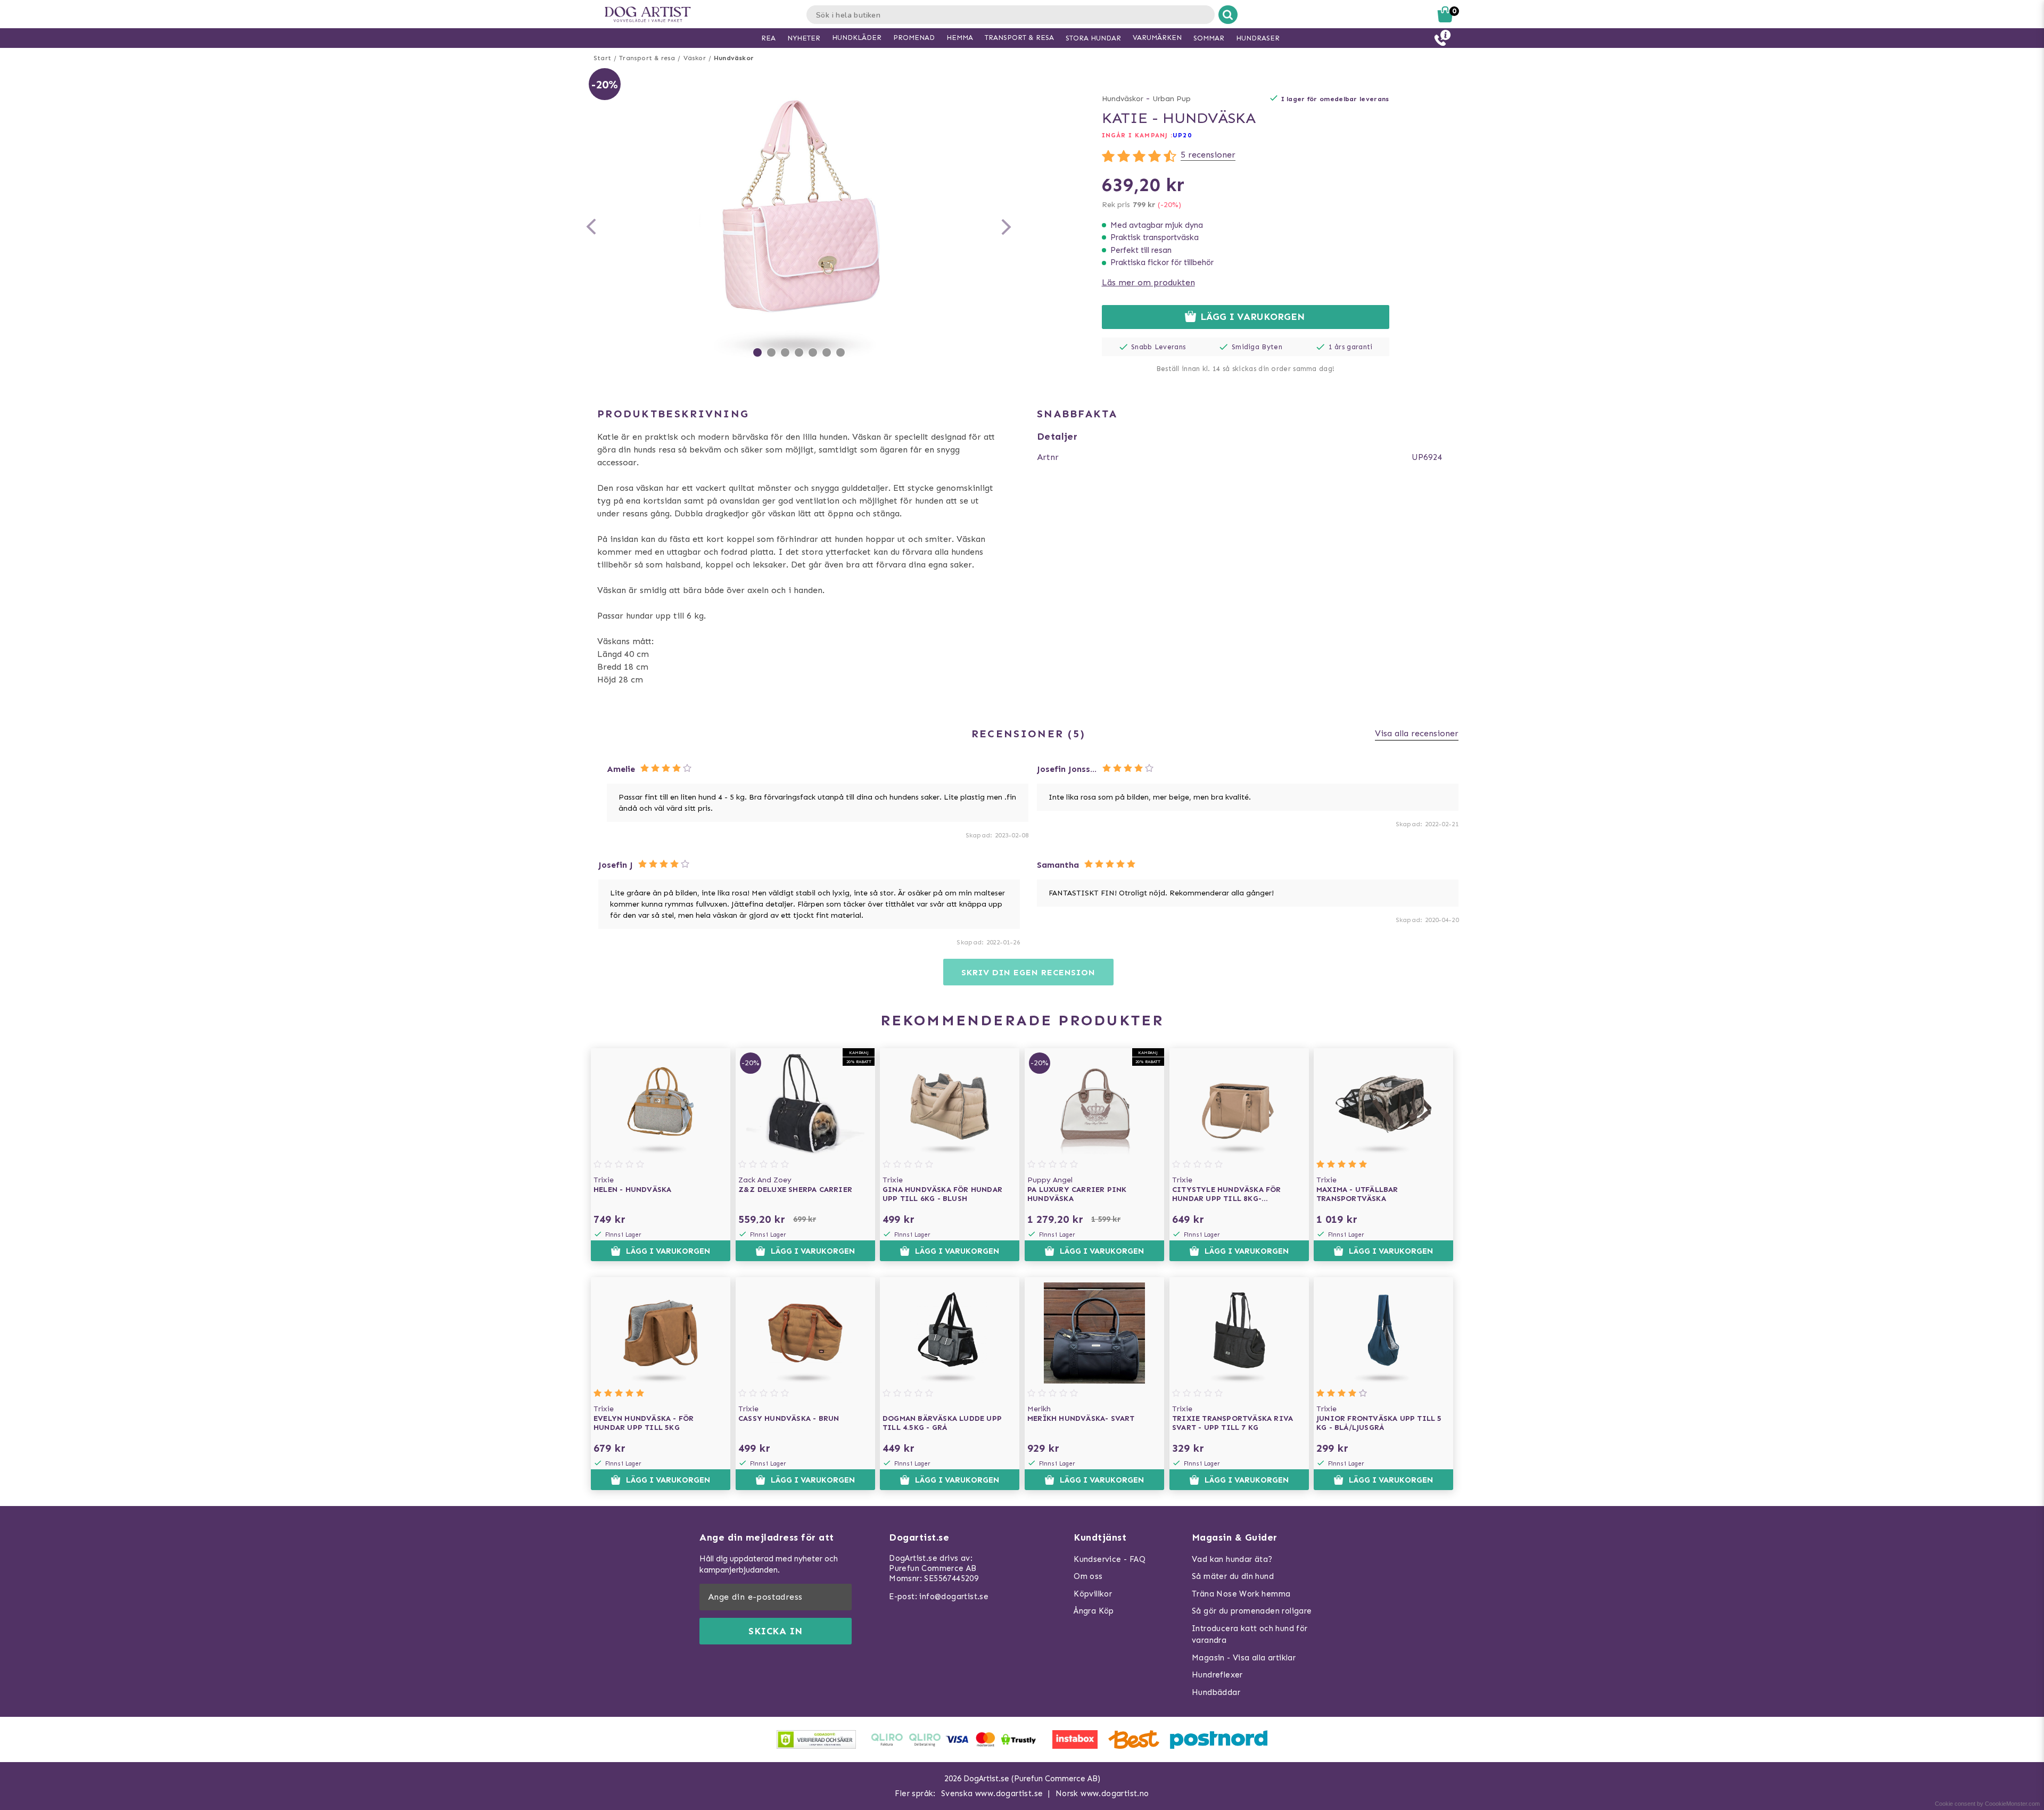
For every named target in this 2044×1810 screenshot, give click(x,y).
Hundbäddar (1216, 1692)
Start (602, 58)
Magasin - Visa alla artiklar (1244, 1658)
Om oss (1088, 1576)
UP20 (1182, 135)
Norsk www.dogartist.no (1102, 1793)
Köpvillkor (1093, 1594)
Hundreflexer (1217, 1675)
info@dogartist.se (954, 1597)
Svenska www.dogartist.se (992, 1793)
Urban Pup (1172, 99)
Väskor (695, 58)
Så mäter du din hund (1233, 1576)
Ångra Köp (1094, 1611)
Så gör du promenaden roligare (1252, 1611)
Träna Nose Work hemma (1241, 1594)
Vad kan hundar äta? (1232, 1559)
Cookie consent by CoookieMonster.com (1987, 1804)
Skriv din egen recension (1028, 972)
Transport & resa (647, 58)
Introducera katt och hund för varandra (1250, 1635)
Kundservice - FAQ (1110, 1559)
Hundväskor (734, 58)
